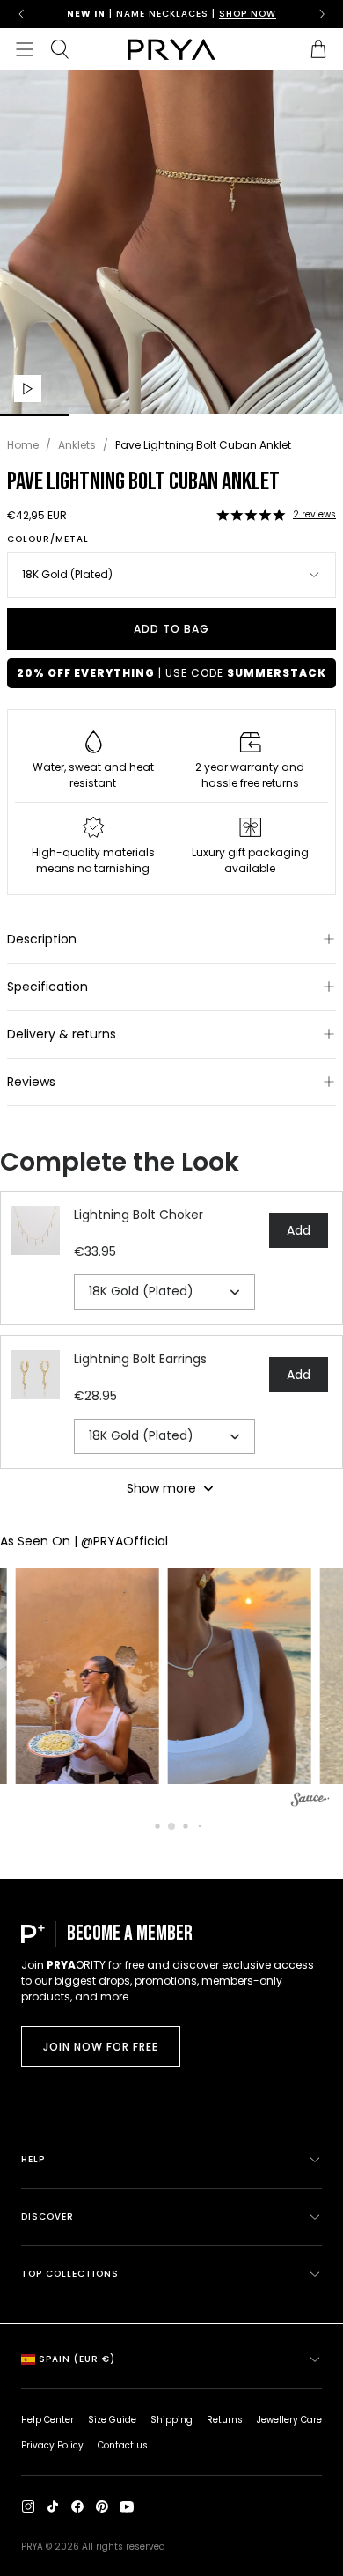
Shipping (171, 2420)
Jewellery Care (289, 2420)
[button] (251, 515)
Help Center (47, 2420)
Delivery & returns (62, 1034)
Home (23, 445)
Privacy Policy (52, 2445)
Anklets (77, 445)
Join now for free (101, 2047)
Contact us (123, 2445)
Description (42, 939)
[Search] (60, 49)
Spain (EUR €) (77, 2359)
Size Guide (112, 2420)
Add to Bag (171, 629)
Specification (47, 987)
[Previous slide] (21, 14)
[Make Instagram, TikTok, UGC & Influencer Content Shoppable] (310, 1802)
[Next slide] (322, 14)
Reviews (31, 1082)
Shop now (248, 14)
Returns (225, 2420)
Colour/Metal (48, 539)
